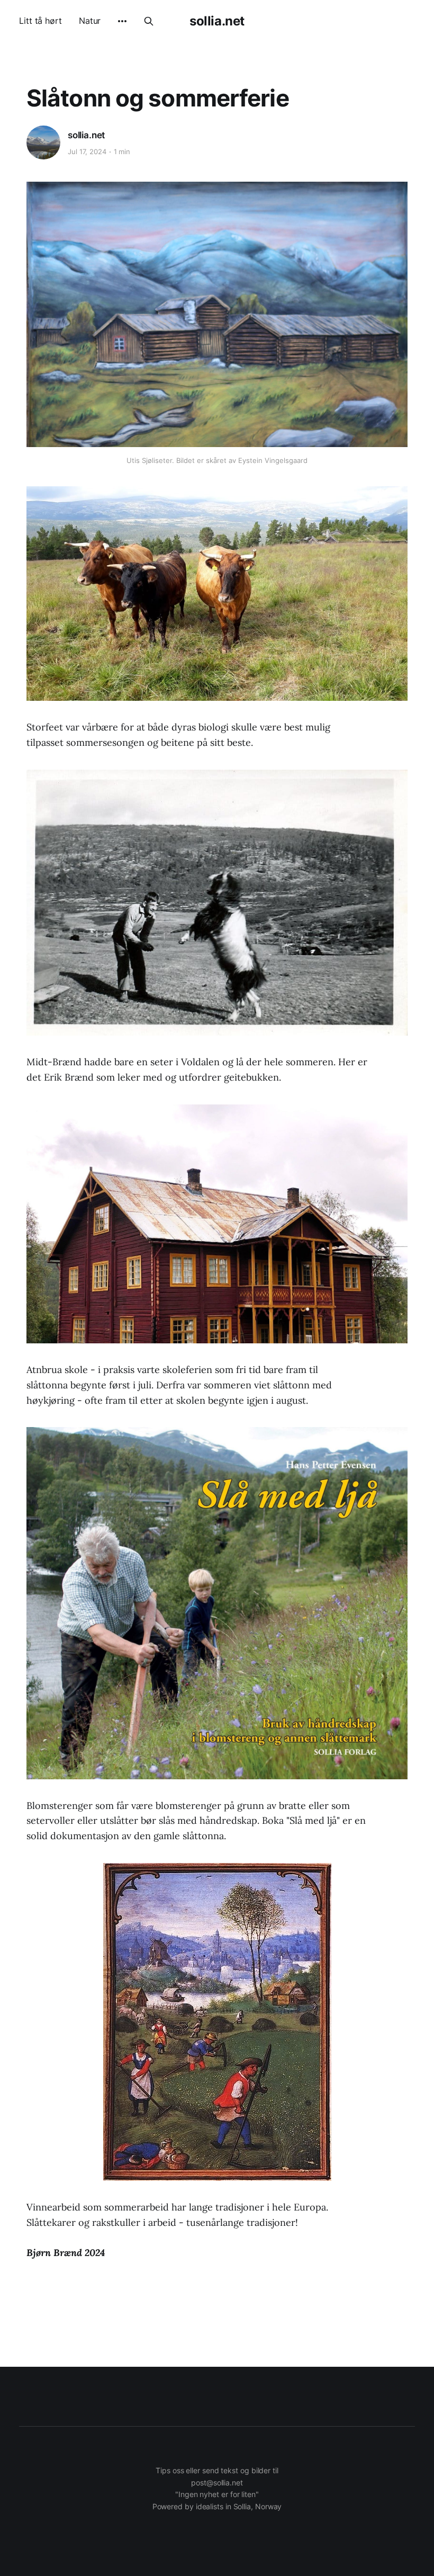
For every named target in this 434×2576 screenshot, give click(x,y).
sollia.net (217, 21)
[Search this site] (149, 21)
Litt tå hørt (40, 21)
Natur (90, 21)
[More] (122, 21)
